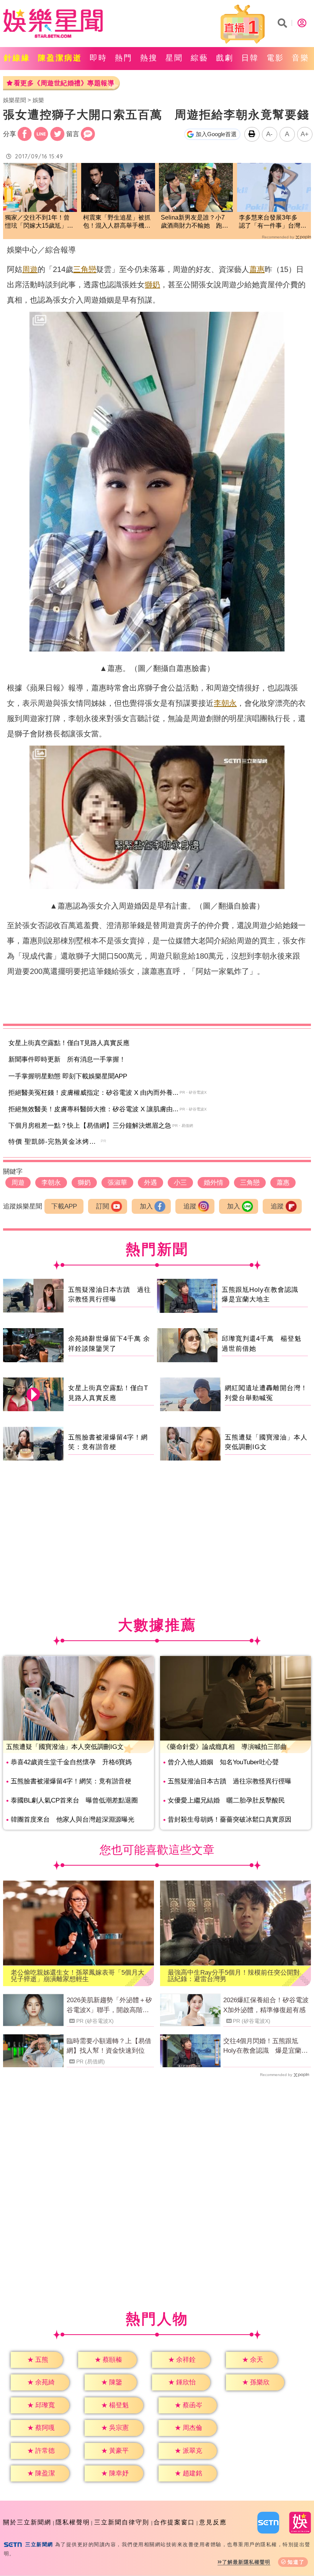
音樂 (301, 58)
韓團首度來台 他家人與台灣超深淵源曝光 (73, 1820)
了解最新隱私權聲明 (246, 2562)
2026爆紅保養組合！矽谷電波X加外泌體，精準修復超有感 (266, 2005)
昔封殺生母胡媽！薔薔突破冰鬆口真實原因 (230, 1820)
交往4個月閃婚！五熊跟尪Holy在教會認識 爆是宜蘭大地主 (266, 2047)
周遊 (30, 269)
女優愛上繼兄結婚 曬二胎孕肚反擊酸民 (226, 1800)
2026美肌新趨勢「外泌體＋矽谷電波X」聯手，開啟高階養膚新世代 (109, 2006)
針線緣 (17, 58)
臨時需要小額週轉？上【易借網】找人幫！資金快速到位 (109, 2046)
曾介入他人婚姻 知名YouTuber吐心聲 (223, 1762)
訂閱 (103, 1206)
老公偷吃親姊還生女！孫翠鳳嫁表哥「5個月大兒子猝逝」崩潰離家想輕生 (78, 1976)
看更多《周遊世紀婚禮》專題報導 (64, 83)
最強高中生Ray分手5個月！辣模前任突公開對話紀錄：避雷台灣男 (234, 1976)
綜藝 (200, 58)
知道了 (296, 2562)
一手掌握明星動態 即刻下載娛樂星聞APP (68, 1076)
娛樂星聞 (15, 100)
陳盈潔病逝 (60, 58)
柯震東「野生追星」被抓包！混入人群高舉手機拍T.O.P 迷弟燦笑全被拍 (117, 222)
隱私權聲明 (73, 2522)
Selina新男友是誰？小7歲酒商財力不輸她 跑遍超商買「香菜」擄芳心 (195, 222)
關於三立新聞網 (27, 2522)
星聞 (174, 58)
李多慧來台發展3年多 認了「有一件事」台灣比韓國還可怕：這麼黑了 (273, 222)
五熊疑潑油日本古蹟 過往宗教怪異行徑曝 (230, 1781)
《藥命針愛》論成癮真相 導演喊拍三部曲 (225, 1747)
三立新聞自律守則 (122, 2522)
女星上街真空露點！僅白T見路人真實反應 (69, 1043)
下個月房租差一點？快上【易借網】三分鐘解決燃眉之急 (90, 1126)
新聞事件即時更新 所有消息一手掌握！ (67, 1059)
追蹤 (190, 1206)
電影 (275, 58)
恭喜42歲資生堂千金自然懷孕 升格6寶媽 (71, 1762)
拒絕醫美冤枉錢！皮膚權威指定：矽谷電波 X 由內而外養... (93, 1093)
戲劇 (225, 58)
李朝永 (225, 703)
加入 (146, 1206)
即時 (98, 58)
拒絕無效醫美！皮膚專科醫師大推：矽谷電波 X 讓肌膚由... (93, 1109)
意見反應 (213, 2522)
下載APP (64, 1206)
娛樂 (38, 100)
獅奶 (152, 285)
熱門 (124, 58)
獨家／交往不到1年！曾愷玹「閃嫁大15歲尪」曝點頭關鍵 (39, 222)
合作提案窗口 (174, 2522)
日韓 (250, 58)
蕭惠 (257, 269)
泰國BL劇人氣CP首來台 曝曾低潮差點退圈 (74, 1800)
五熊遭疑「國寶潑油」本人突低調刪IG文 (65, 1747)
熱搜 (149, 58)
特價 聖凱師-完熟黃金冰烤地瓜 (56, 1142)
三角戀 (85, 269)
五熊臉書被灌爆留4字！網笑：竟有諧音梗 (71, 1781)
